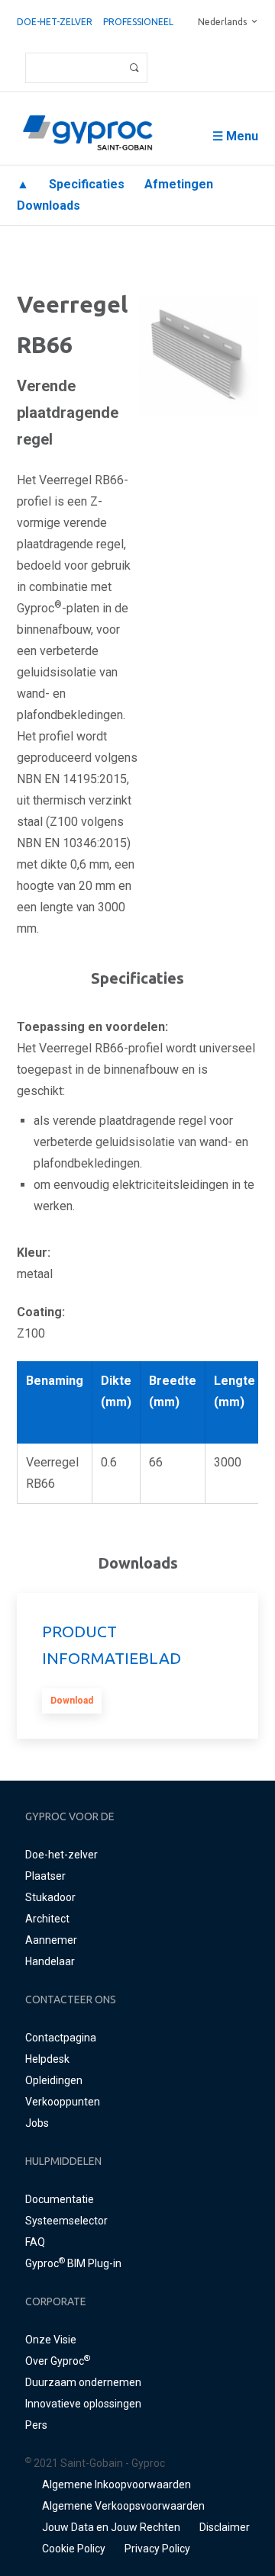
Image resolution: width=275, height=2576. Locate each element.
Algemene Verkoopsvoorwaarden (123, 2506)
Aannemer (51, 1940)
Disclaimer (225, 2527)
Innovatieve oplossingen (83, 2404)
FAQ (35, 2242)
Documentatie (60, 2199)
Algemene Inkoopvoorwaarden (116, 2484)
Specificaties (87, 184)
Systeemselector (66, 2221)
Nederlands (222, 22)
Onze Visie (51, 2340)
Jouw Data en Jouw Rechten (111, 2527)
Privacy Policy (157, 2549)
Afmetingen (179, 184)
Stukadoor (50, 1897)
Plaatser (45, 1876)
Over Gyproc (58, 2361)
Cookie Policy (74, 2549)
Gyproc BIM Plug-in (73, 2263)
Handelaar (50, 1961)
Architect (47, 1919)
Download (72, 1701)
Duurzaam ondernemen (83, 2382)
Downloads (49, 206)
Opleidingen (54, 2080)
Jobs (37, 2123)
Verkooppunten (63, 2102)
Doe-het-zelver (55, 22)
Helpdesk (47, 2059)
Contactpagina (61, 2038)
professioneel (138, 22)
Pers (36, 2425)
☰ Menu (235, 136)
